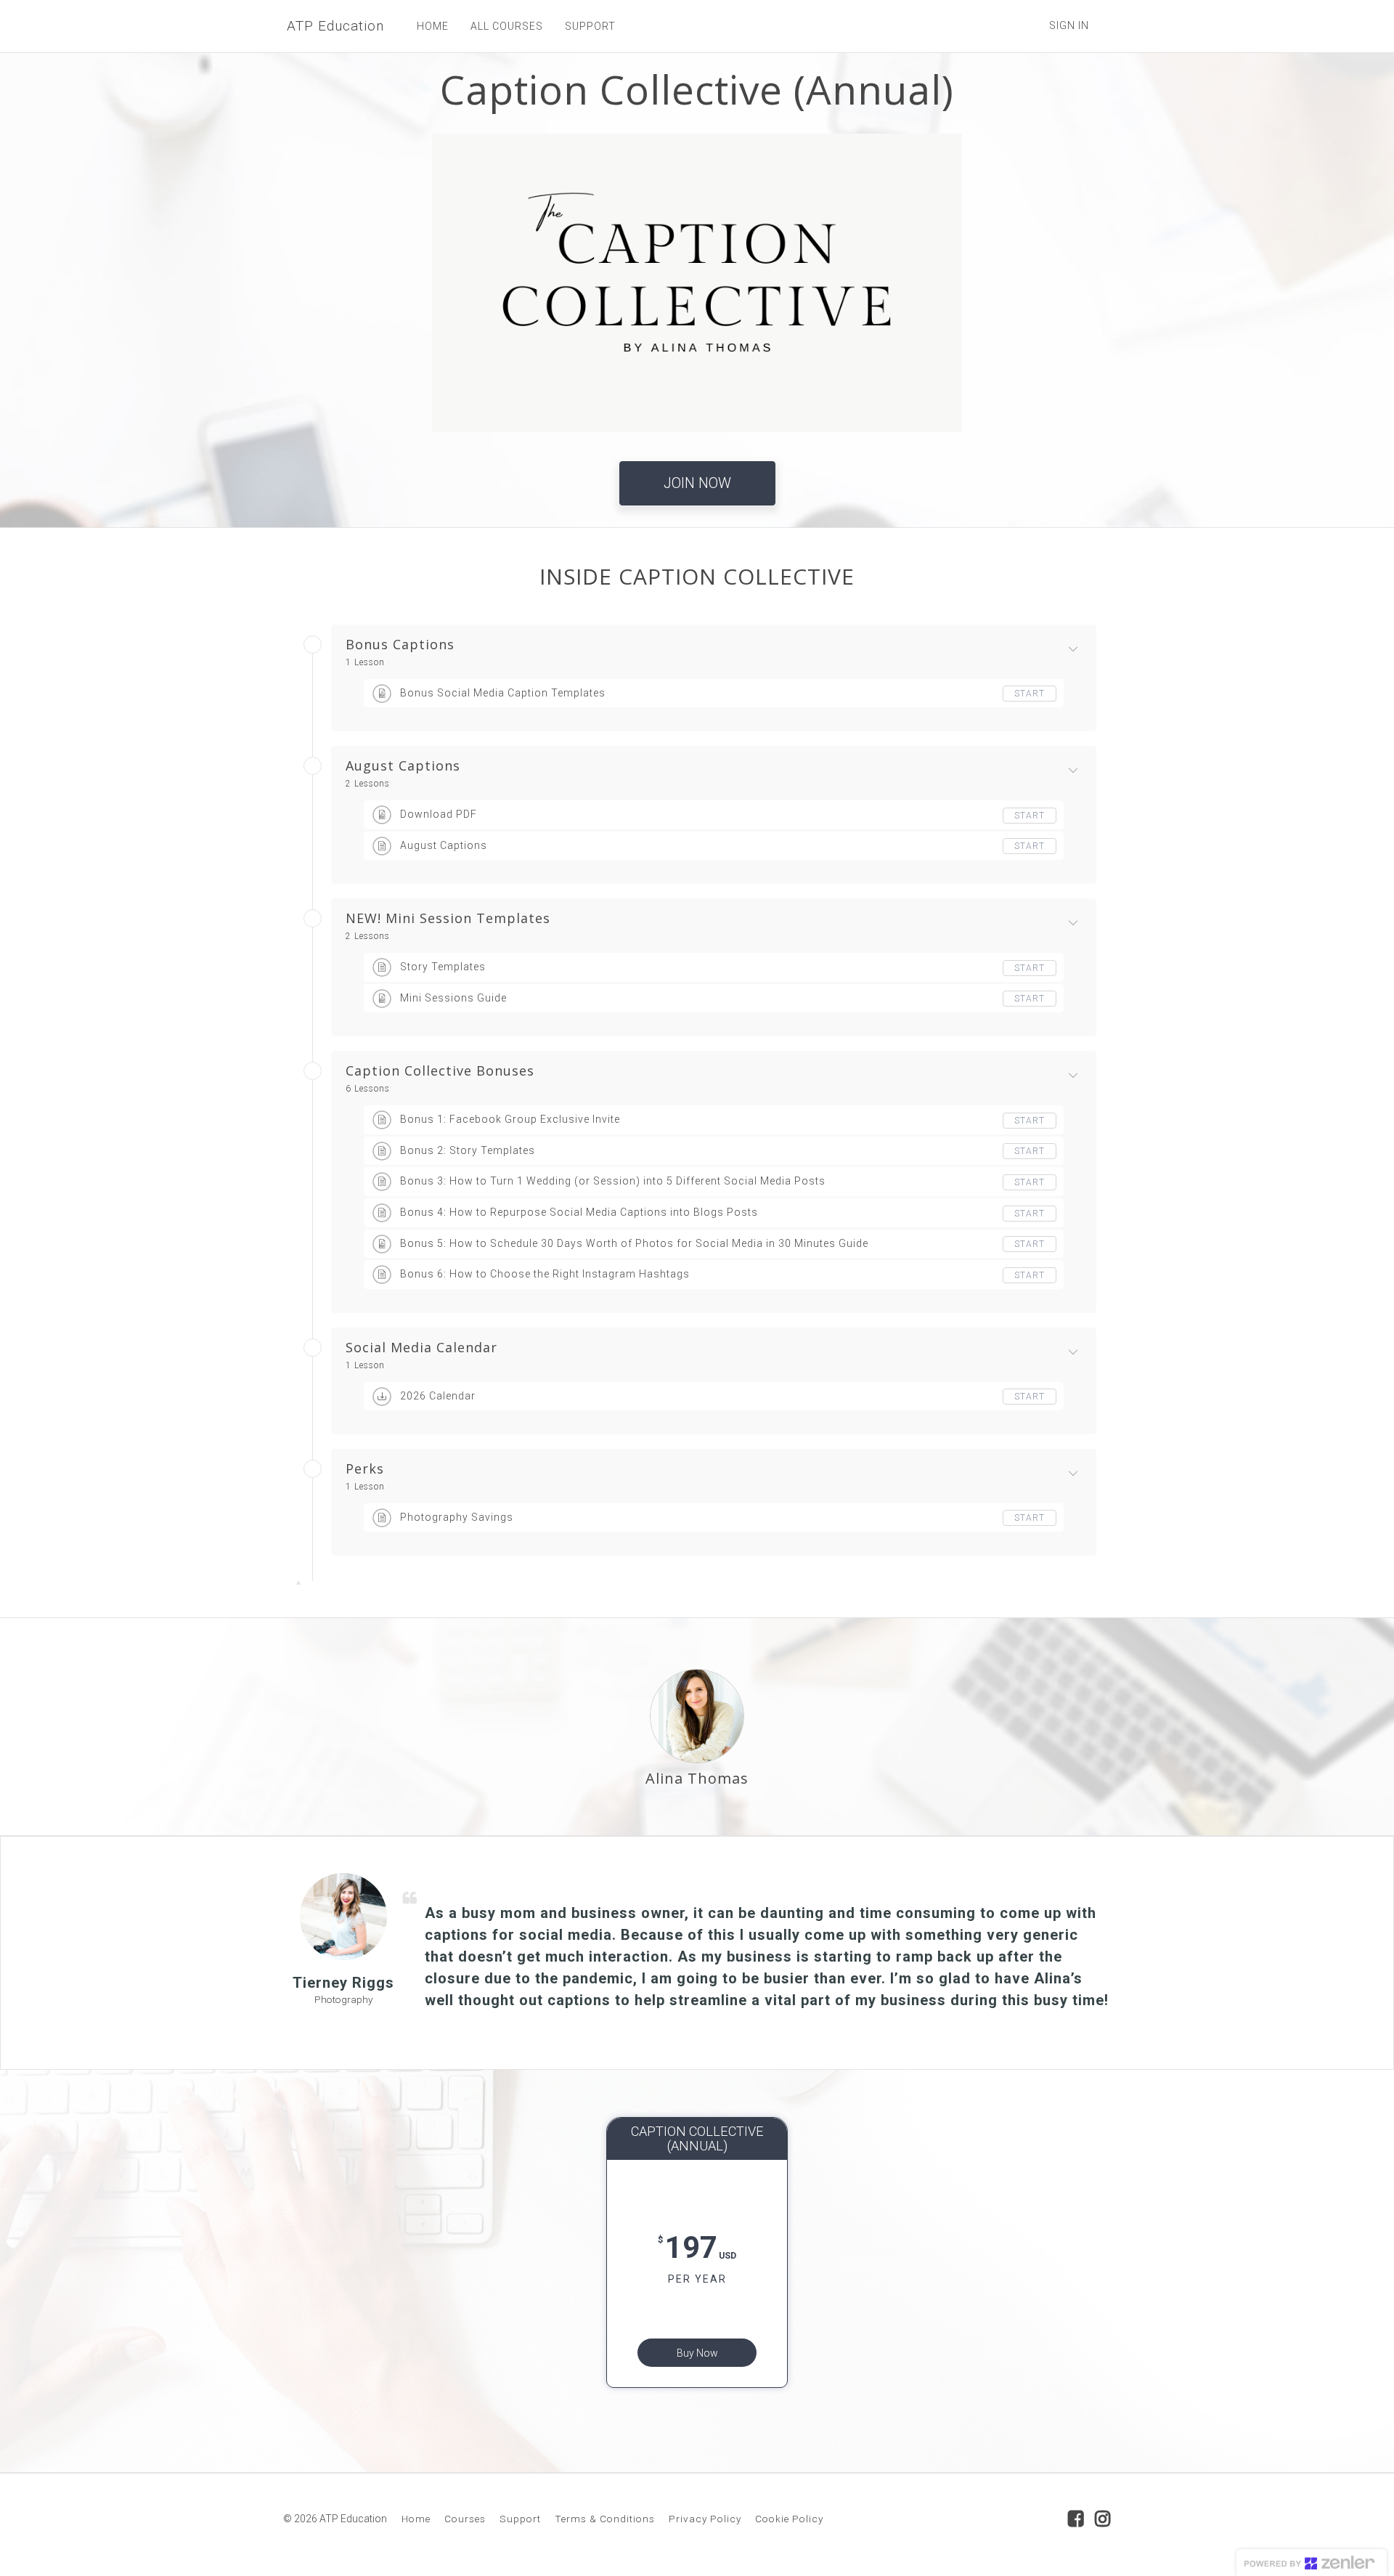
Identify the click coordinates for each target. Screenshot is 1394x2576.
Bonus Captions (400, 645)
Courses (465, 2519)
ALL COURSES (507, 26)
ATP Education (335, 26)
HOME (433, 26)
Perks (365, 1469)
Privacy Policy (705, 2519)
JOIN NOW (697, 483)
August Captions (403, 766)
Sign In (1069, 25)
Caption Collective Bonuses (440, 1071)
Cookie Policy (789, 2519)
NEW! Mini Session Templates (448, 919)
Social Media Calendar (421, 1348)
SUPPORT (590, 26)
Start (1030, 694)
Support (520, 2519)
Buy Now (697, 2353)
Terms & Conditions (605, 2519)
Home (416, 2519)
